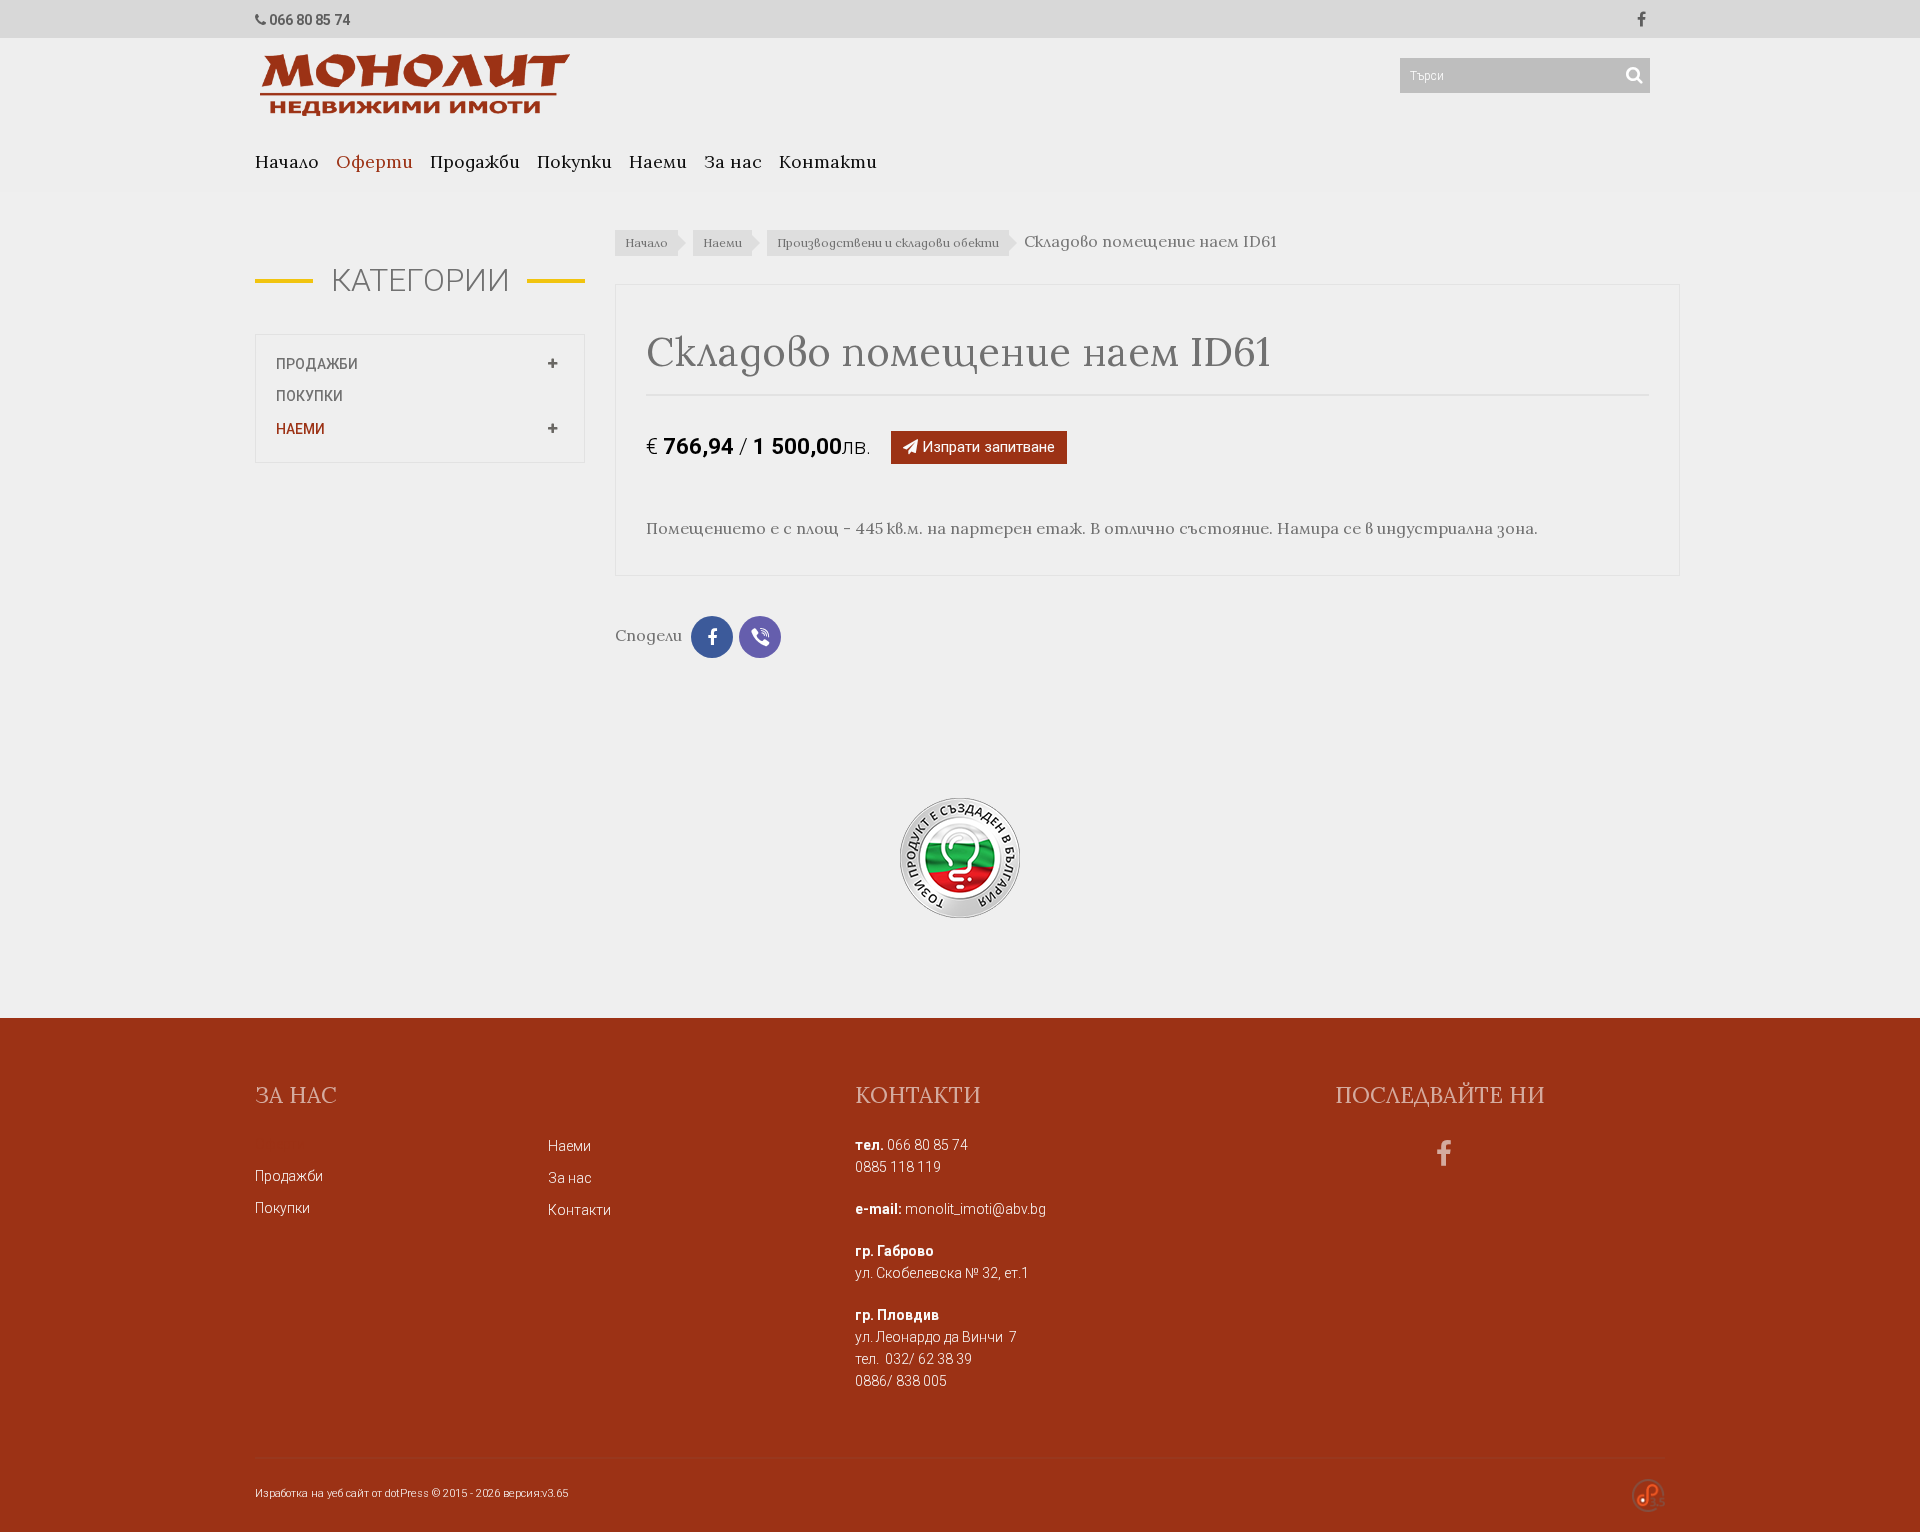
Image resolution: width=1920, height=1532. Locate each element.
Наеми (658, 161)
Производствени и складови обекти (888, 242)
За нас (733, 161)
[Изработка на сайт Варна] (1648, 1494)
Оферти (374, 161)
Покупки (574, 161)
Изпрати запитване (986, 447)
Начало (287, 161)
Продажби (475, 161)
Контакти (828, 161)
